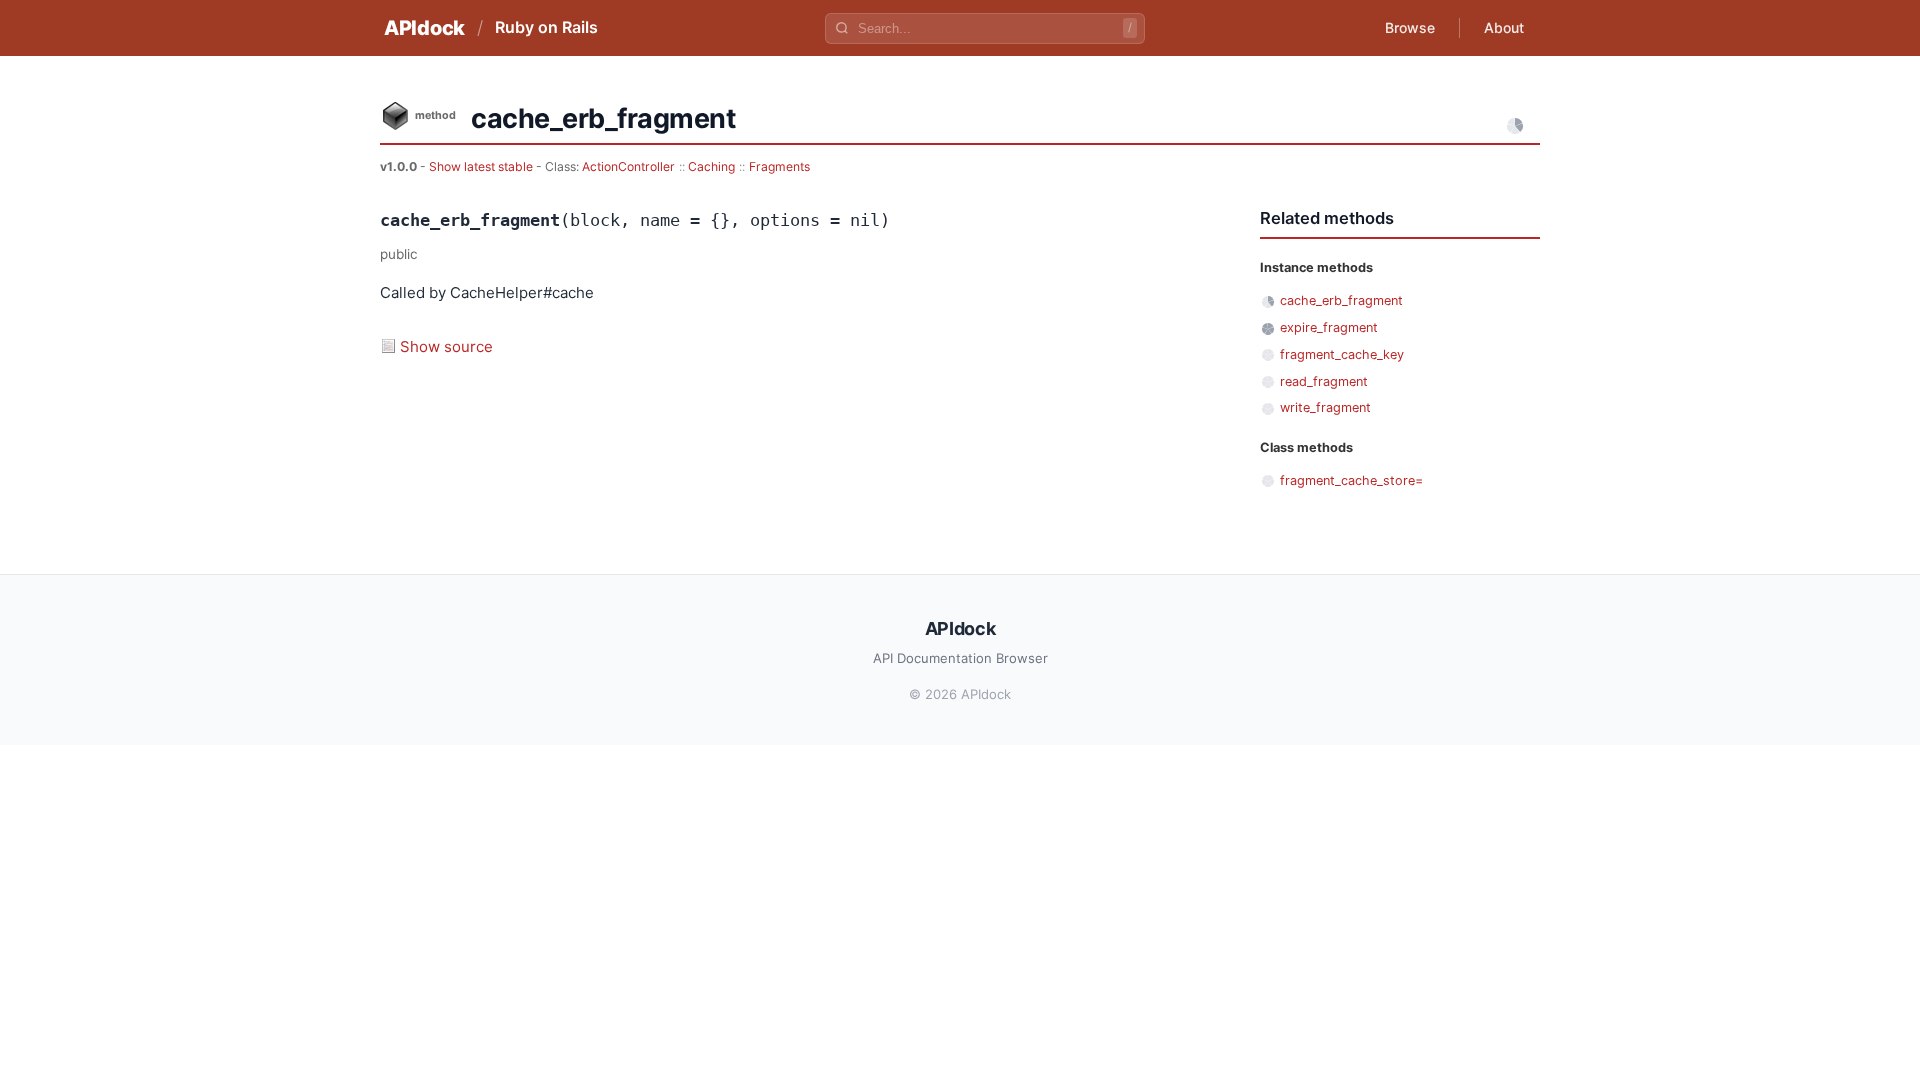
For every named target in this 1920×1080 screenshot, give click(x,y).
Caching (711, 166)
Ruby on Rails (546, 27)
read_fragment (1324, 381)
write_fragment (1325, 407)
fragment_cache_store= (1351, 480)
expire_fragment (1329, 327)
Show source (446, 346)
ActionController (628, 166)
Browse (1410, 27)
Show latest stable (482, 166)
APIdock (424, 28)
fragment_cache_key (1342, 354)
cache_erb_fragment (1341, 300)
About (1504, 27)
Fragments (779, 166)
